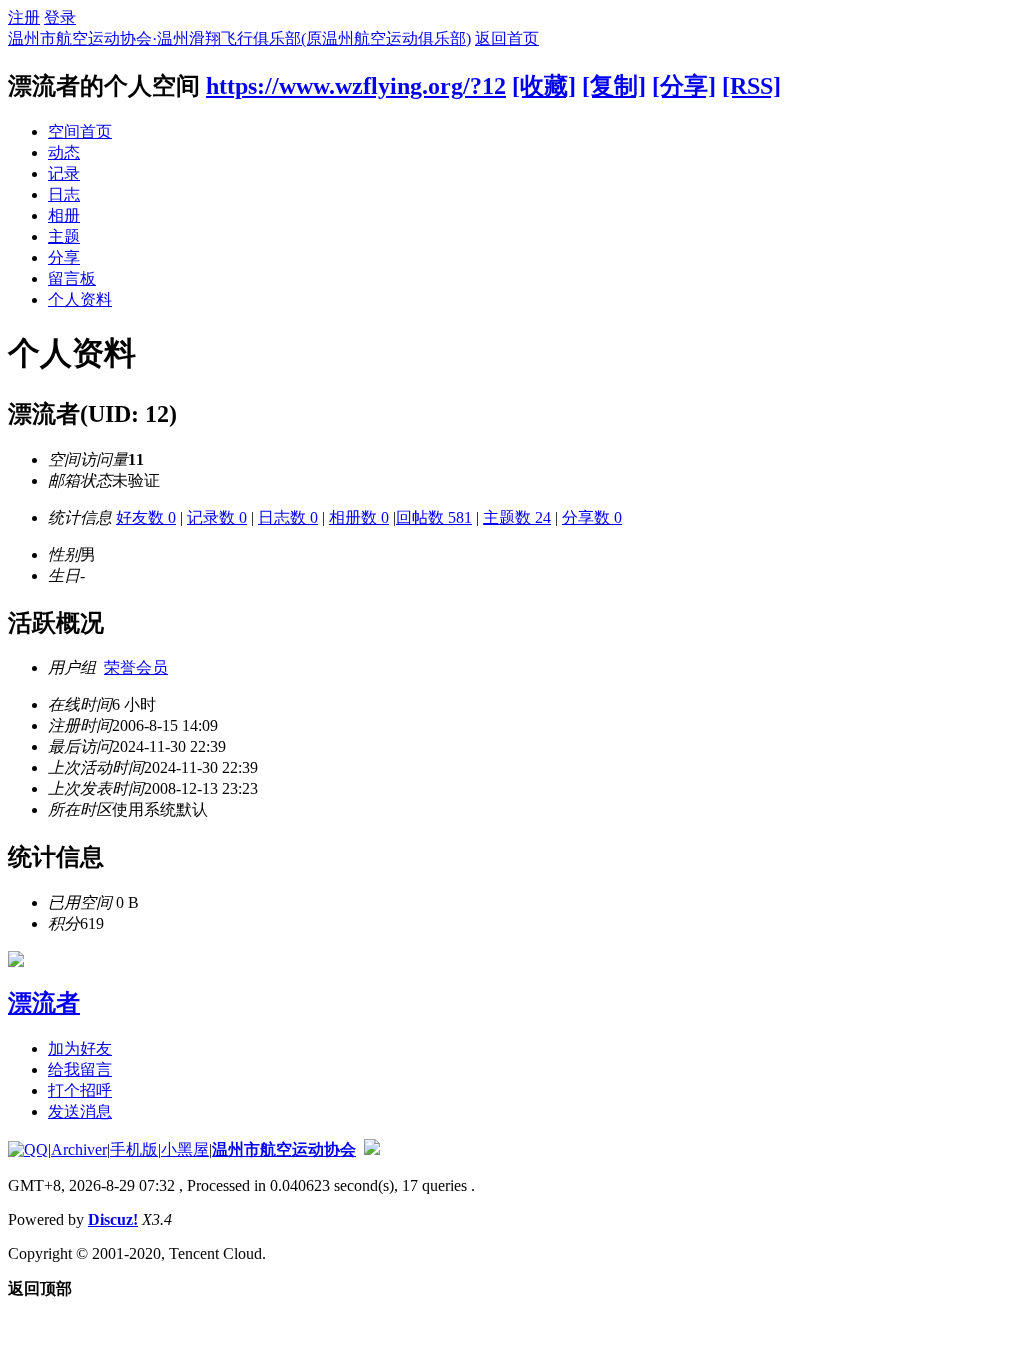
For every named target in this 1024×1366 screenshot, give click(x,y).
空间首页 (80, 131)
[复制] (614, 86)
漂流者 (44, 1003)
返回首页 (507, 38)
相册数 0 (359, 517)
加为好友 (80, 1048)
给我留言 (80, 1069)
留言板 (72, 278)
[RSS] (751, 86)
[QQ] (28, 1149)
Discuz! (113, 1219)
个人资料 (80, 299)
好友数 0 (146, 517)
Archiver (79, 1149)
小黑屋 (185, 1149)
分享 (64, 257)
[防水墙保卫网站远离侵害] (372, 1149)
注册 (24, 17)
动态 (64, 152)
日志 (64, 194)
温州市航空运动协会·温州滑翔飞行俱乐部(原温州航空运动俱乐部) (239, 38)
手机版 (134, 1149)
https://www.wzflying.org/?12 (356, 86)
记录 (64, 173)
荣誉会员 (136, 667)
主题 (64, 236)
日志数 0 (288, 517)
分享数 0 (592, 517)
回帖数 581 (434, 517)
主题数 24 (517, 517)
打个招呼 (80, 1090)
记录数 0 (217, 517)
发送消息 (80, 1111)
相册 (64, 215)
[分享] (684, 86)
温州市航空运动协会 (284, 1149)
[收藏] (544, 86)
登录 (60, 17)
